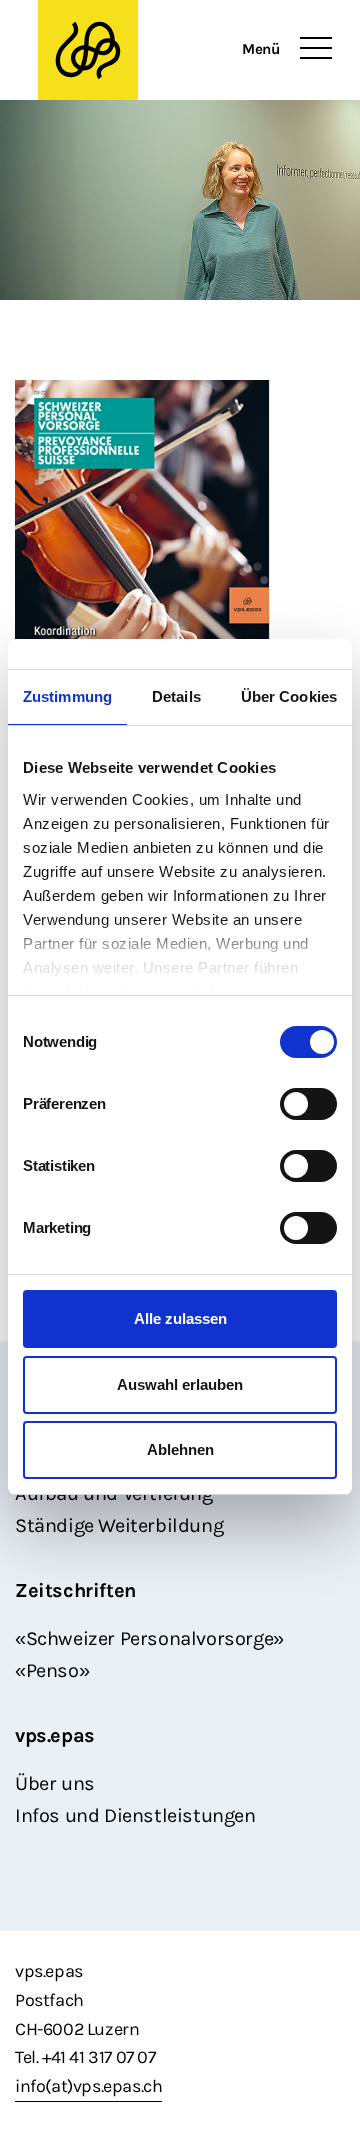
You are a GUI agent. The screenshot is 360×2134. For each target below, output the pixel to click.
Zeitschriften (75, 1590)
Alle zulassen (180, 1318)
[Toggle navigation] (316, 49)
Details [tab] (176, 696)
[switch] (308, 1104)
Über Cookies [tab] (289, 696)
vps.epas (55, 1735)
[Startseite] (138, 50)
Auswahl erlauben (180, 1384)
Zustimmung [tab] (67, 696)
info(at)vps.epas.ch (88, 2086)
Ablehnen (180, 1449)
